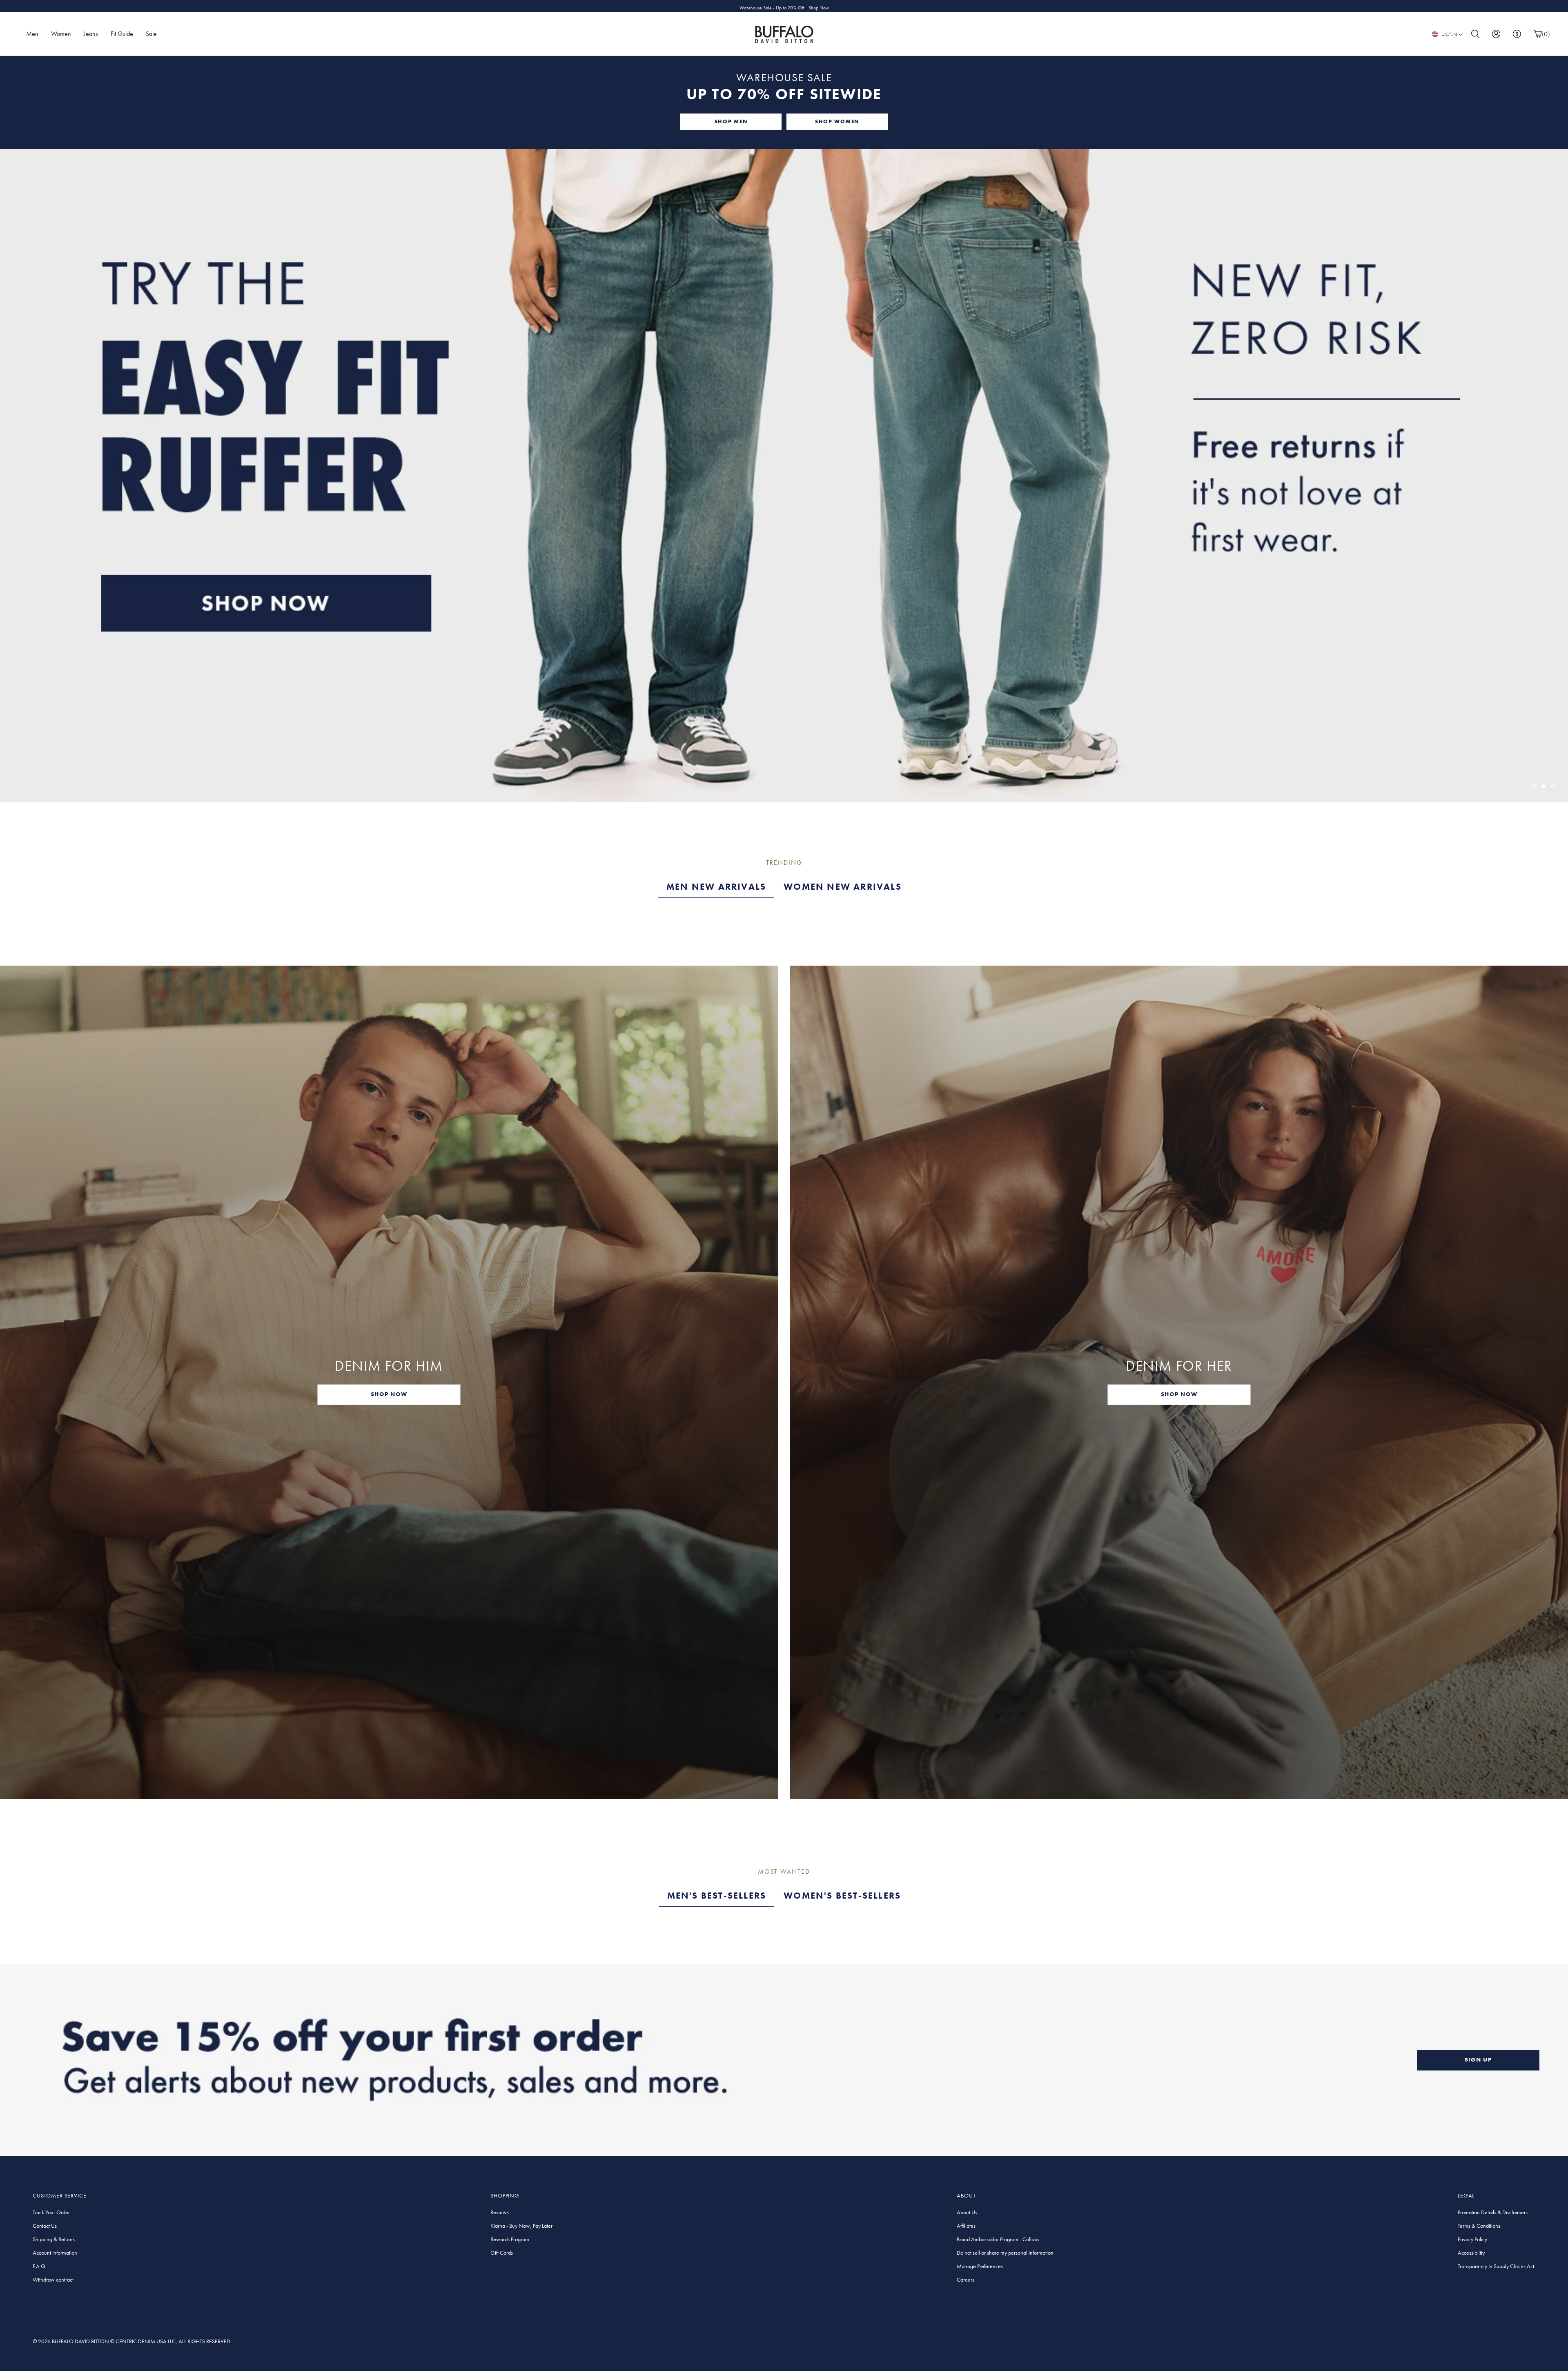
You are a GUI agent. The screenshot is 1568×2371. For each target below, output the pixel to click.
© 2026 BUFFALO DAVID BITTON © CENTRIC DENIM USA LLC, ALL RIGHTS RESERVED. (132, 2341)
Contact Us (45, 2226)
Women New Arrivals (843, 887)
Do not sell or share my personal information (1005, 2253)
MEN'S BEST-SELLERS (717, 1896)
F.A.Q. (40, 2266)
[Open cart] (1538, 34)
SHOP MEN (731, 121)
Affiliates (966, 2226)
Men (32, 34)
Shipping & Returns (54, 2239)
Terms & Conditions (1479, 2226)
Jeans (91, 34)
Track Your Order (51, 2212)
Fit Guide (122, 34)
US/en (1449, 34)
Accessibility (1471, 2253)
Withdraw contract (53, 2280)
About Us (967, 2212)
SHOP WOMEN (837, 121)
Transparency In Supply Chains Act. (1497, 2266)
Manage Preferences (980, 2266)
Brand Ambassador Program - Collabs (998, 2239)
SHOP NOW (389, 1394)
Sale (151, 34)
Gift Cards (502, 2253)
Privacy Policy (1472, 2239)
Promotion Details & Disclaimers (1493, 2212)
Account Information (55, 2253)
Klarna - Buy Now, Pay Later (521, 2226)
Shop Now (819, 6)
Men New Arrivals (716, 887)
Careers (966, 2280)
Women (61, 34)
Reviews (500, 2212)
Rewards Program (510, 2239)
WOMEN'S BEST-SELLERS (842, 1896)
